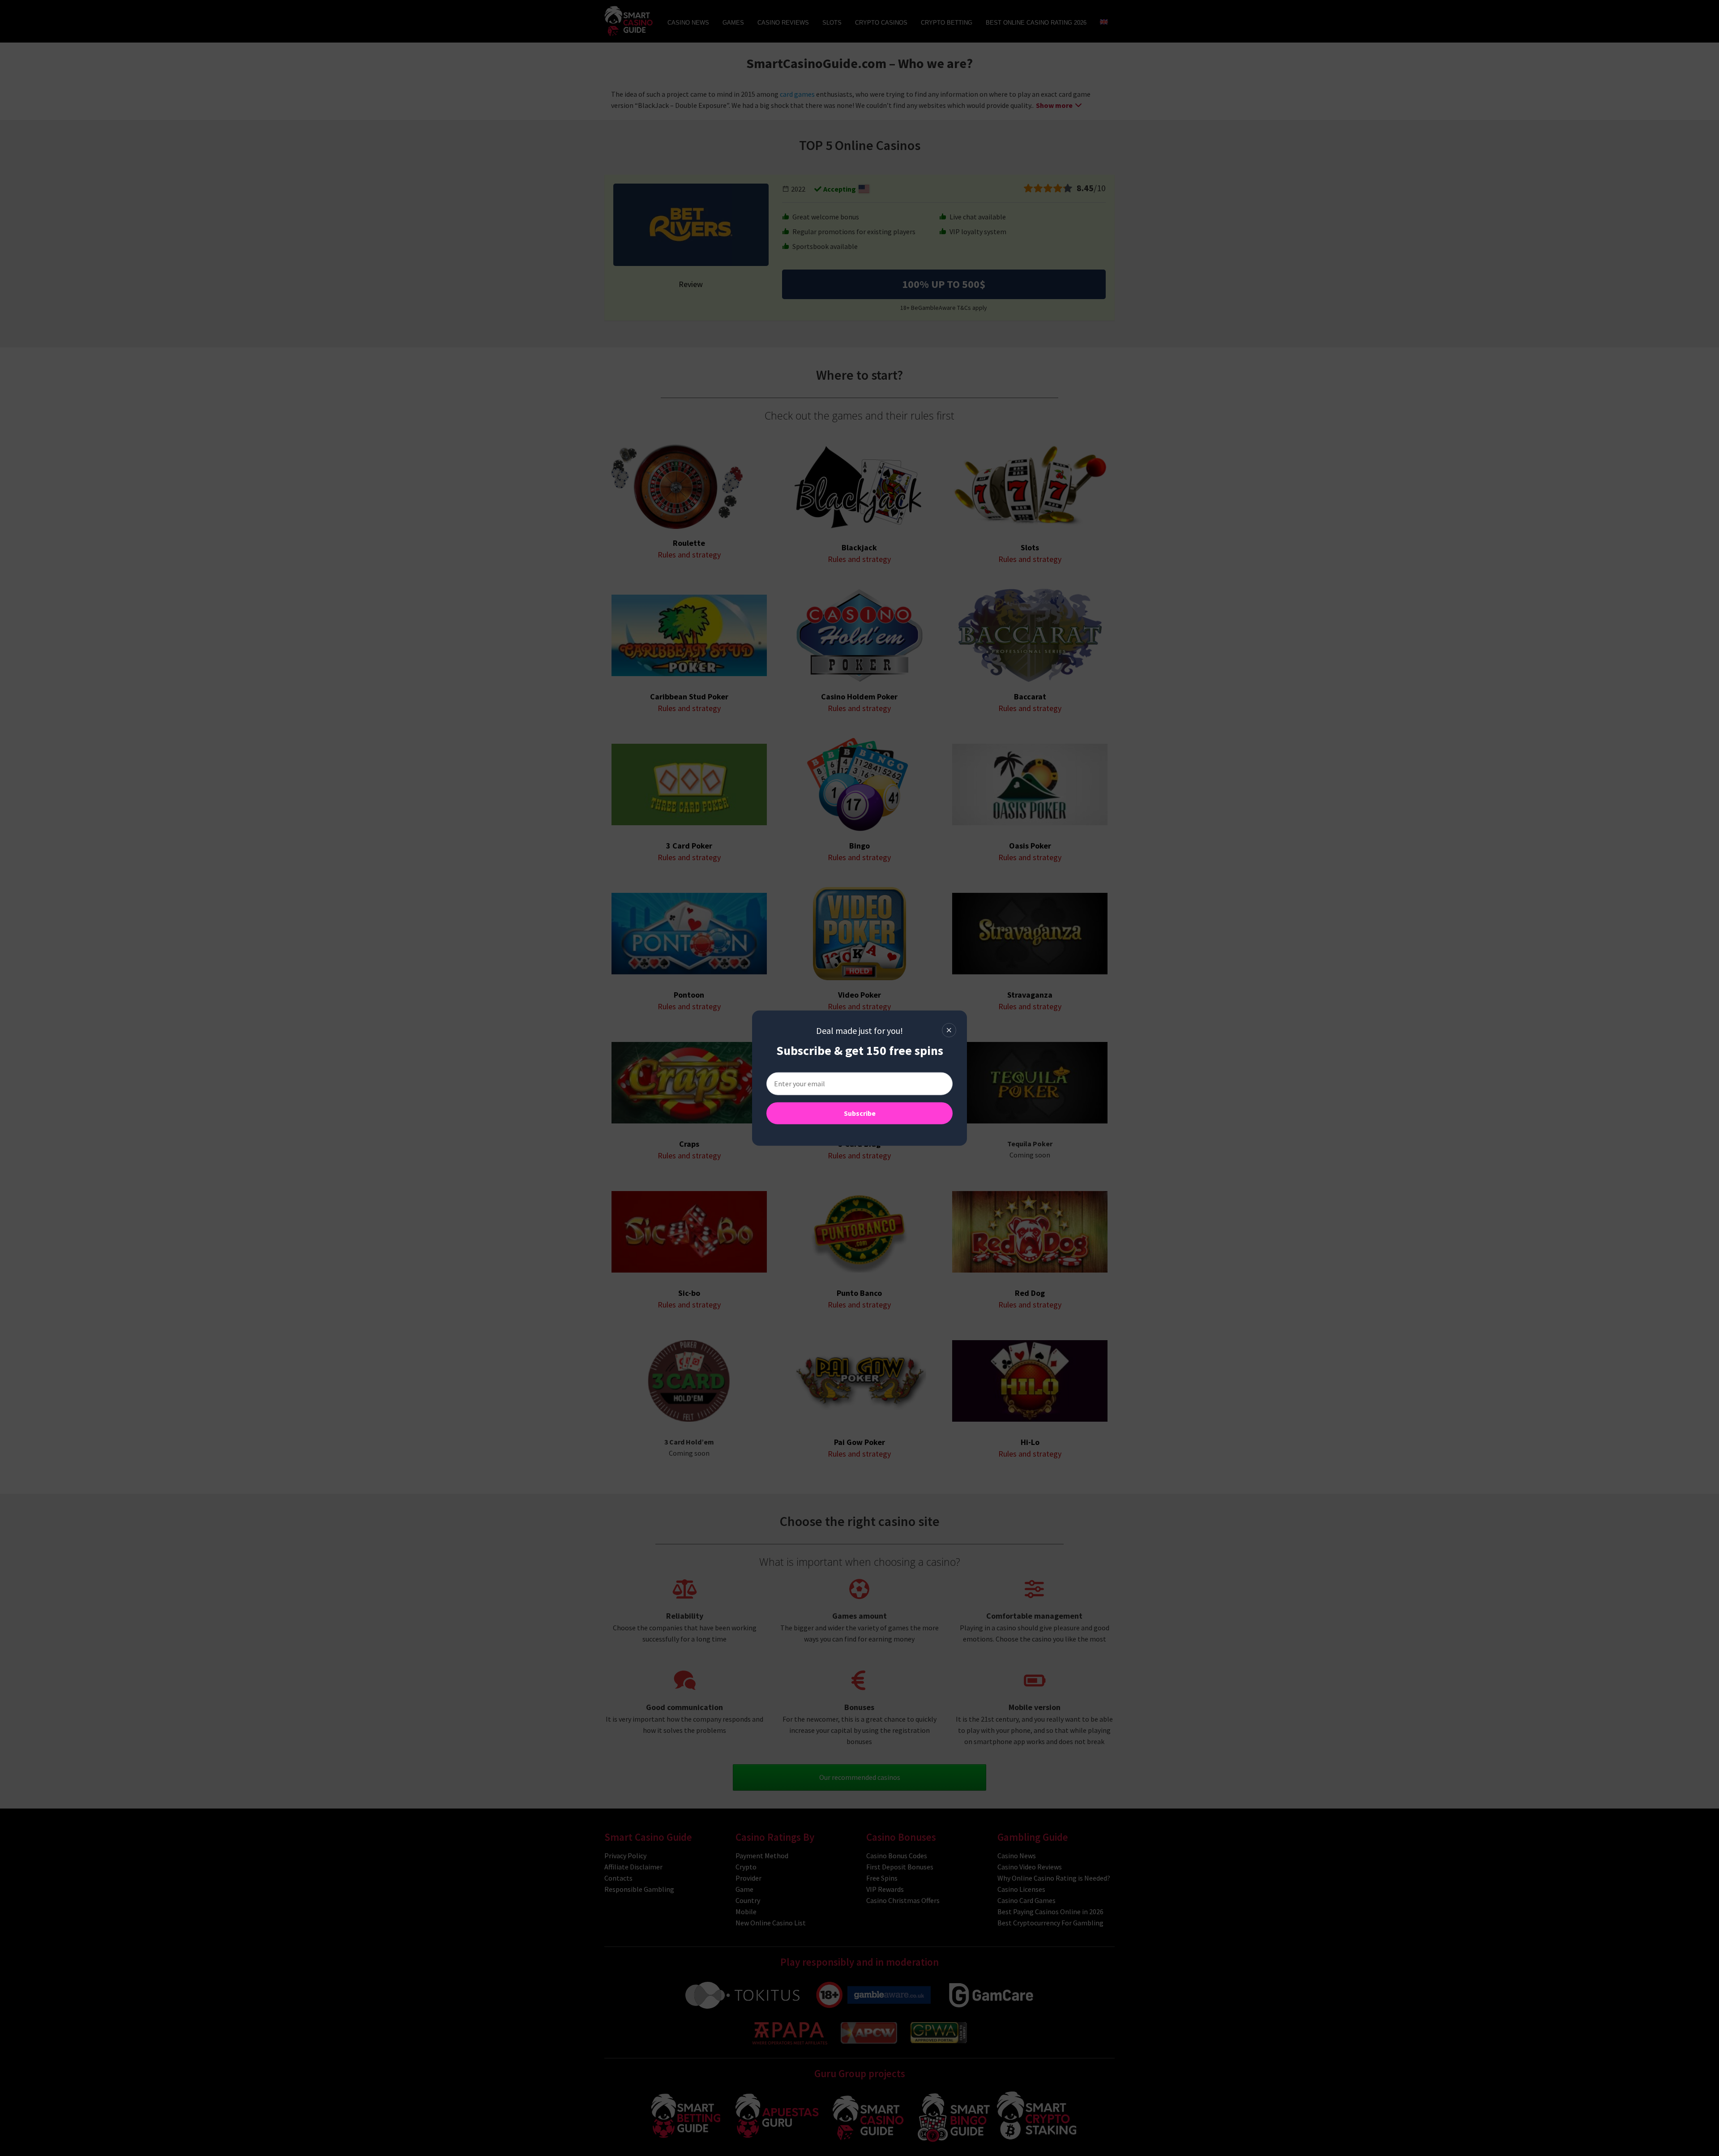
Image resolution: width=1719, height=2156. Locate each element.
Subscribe (860, 1113)
